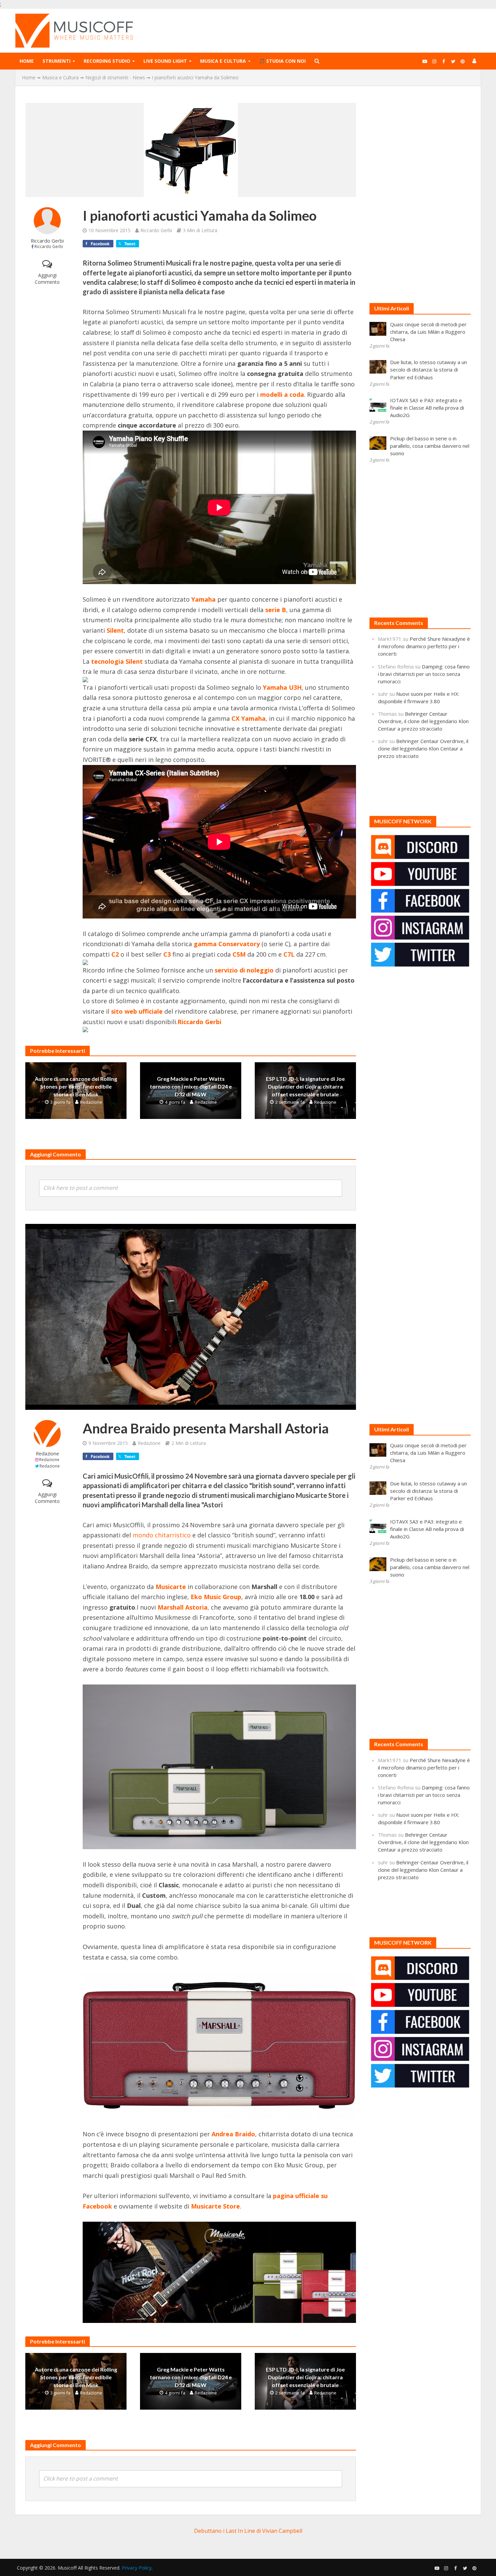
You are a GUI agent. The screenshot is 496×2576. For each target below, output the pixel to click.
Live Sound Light (165, 61)
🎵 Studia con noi (282, 61)
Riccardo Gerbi (47, 241)
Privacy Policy (137, 2568)
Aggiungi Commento (47, 279)
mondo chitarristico (162, 1535)
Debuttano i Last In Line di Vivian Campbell (248, 2531)
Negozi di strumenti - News (115, 77)
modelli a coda (282, 394)
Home (27, 61)
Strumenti (57, 61)
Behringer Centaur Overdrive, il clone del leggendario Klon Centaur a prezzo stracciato (423, 721)
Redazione (91, 1102)
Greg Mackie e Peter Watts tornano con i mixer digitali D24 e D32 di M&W (191, 1086)
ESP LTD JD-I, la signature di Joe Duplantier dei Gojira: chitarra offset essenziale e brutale (305, 1086)
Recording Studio (107, 61)
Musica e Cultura (223, 61)
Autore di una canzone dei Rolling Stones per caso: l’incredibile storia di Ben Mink (76, 1086)
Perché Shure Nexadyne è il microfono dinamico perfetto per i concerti (424, 646)
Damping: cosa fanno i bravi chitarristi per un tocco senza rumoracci (424, 674)
